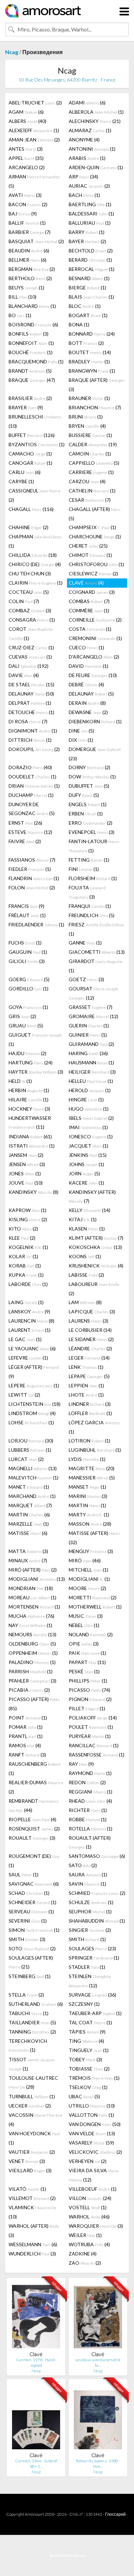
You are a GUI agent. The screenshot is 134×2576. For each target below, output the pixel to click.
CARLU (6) (25, 472)
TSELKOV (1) (88, 2087)
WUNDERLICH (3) (32, 2254)
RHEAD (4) (90, 1801)
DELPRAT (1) (30, 703)
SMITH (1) (87, 1939)
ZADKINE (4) (83, 2254)
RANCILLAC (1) (94, 1745)
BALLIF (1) (27, 223)
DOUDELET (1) (32, 777)
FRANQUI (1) (90, 906)
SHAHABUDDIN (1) (97, 1921)
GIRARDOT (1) (96, 966)
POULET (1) (91, 1727)
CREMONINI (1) (95, 638)
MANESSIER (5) (92, 1478)
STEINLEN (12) (90, 1981)
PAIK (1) (87, 1653)
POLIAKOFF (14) (93, 1718)
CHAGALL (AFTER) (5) (95, 514)
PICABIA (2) (29, 1690)
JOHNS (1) (86, 1164)
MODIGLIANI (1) (89, 1579)
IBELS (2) (91, 1118)
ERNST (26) (25, 823)
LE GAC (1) (25, 1339)
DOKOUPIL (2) (34, 749)
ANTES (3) (26, 149)
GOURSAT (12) (93, 993)
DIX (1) (81, 740)
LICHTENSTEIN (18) (35, 1404)
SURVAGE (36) (92, 1995)
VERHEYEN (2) (88, 2161)
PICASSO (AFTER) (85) (34, 1704)
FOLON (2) (32, 887)
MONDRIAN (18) (31, 1588)
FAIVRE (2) (25, 841)
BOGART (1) (88, 315)
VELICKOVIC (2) (95, 2152)
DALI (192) (29, 666)
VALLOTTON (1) (91, 2115)
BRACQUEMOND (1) (36, 361)
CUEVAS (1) (30, 657)
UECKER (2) (30, 2106)
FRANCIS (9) (26, 906)
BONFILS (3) (29, 334)
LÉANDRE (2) (90, 1348)
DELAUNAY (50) (31, 694)
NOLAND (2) (91, 1634)
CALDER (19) (93, 444)
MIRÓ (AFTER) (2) (33, 1570)
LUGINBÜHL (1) (95, 1450)
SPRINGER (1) (94, 1958)
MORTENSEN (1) (34, 1607)
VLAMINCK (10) (32, 2212)
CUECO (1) (86, 647)
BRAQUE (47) (32, 380)
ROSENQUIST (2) (34, 1829)
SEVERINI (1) (28, 1921)
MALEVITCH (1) (33, 1478)
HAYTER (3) (36, 1072)
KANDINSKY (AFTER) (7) (92, 1196)
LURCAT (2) (26, 1459)
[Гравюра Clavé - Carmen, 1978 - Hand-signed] (36, 2317)
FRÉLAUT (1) (27, 915)
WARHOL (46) (89, 2217)
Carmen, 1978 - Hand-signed (36, 2362)
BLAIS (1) (91, 297)
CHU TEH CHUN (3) (30, 573)
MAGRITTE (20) (92, 1468)
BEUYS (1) (26, 287)
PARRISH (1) (31, 1671)
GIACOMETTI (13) (97, 952)
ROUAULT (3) (32, 1838)
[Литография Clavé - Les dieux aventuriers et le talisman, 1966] (98, 2317)
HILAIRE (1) (29, 1099)
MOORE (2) (87, 1588)
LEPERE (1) (34, 1385)
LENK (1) (86, 1367)
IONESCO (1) (91, 1136)
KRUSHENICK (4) (96, 1266)
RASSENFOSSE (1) (97, 1755)
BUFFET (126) (32, 435)
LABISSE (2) (86, 1275)
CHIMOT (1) (90, 555)
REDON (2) (87, 1782)
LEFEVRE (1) (28, 1358)
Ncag (12, 52)
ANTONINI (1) (92, 149)
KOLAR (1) (23, 1256)
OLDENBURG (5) (32, 1644)
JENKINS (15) (88, 1155)
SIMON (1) (34, 1930)
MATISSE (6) (28, 1533)
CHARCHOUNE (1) (95, 536)
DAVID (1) (88, 666)
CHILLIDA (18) (33, 555)
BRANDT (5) (30, 371)
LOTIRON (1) (90, 1441)
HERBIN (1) (29, 1090)
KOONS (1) (85, 1256)
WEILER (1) (85, 2235)
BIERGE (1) (87, 287)
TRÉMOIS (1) (94, 2078)
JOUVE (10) (26, 1183)
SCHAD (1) (29, 1893)
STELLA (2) (26, 1995)
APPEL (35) (26, 158)
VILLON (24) (90, 2198)
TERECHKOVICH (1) (28, 2045)
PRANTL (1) (26, 1736)
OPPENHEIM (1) (33, 1653)
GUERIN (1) (89, 1026)
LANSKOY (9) (29, 1311)
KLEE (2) (22, 1238)
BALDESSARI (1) (91, 214)
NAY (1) (30, 1625)
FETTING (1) (89, 860)
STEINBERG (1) (30, 1976)
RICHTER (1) (88, 1810)
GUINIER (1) (88, 1035)
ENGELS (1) (88, 804)
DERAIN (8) (87, 703)
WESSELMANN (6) (33, 2244)
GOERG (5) (29, 979)
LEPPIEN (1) (86, 1385)
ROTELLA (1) (91, 1829)
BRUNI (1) (86, 417)
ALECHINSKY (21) (95, 121)
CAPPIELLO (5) (94, 463)
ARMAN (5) (34, 181)
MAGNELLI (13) (33, 1468)
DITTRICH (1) (30, 740)
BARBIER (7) (30, 232)
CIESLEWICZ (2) (93, 573)
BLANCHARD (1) (32, 306)
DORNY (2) (90, 767)
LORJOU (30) (31, 1441)
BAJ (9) (23, 214)
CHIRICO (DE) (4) (35, 564)
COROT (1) (31, 634)
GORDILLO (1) (29, 989)
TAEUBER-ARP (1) (95, 2013)
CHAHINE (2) (29, 527)
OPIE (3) (84, 1644)
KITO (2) (23, 1229)
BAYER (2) (87, 241)
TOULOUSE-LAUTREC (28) (33, 2082)
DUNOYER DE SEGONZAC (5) (32, 809)
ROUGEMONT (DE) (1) (34, 1861)
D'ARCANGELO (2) (94, 657)
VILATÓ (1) (27, 2189)
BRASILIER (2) (30, 398)
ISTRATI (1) (32, 1146)
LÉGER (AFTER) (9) (34, 1372)
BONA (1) (79, 324)
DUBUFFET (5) (89, 786)
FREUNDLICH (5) (92, 915)
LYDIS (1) (87, 1459)
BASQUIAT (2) (36, 241)
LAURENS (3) (88, 1321)
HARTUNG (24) (31, 1062)
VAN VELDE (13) (92, 2133)
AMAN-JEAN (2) (34, 140)
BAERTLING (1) (90, 204)
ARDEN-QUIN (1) (96, 167)
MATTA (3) (28, 1551)
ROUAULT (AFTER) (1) (90, 1842)
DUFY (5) (84, 795)
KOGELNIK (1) (28, 1247)
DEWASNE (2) (88, 712)
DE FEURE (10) (93, 675)
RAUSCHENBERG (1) (35, 1768)
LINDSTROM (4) (32, 1413)
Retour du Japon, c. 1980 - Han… (98, 2464)
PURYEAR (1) (90, 1736)
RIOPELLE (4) (32, 1819)
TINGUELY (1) (89, 2050)
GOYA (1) (28, 1007)
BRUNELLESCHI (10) (35, 421)
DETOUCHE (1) (31, 712)
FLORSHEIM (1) (93, 878)
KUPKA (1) (26, 1275)
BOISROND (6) (33, 324)
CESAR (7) (90, 500)
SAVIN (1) (87, 1884)
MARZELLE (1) (29, 1524)
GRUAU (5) (26, 1026)
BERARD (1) (90, 260)
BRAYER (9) (26, 407)
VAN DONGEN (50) (95, 2124)
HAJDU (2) (27, 1053)
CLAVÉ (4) (86, 583)
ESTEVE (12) (30, 832)
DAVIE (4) (24, 675)
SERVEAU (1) (31, 1911)
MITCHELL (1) (88, 1570)
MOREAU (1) (32, 1597)
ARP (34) (83, 177)
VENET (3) (27, 2161)
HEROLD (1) (90, 1090)
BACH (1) (84, 195)
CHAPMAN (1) (35, 541)
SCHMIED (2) (97, 1893)
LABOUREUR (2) (94, 1289)
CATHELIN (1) (92, 491)
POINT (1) (28, 1718)
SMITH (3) (27, 1939)
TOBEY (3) (85, 2059)
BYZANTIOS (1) (37, 444)
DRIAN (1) (34, 786)
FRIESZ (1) (96, 929)
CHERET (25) (88, 546)
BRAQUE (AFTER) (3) (97, 385)
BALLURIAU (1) (90, 223)
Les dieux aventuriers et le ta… (98, 2362)
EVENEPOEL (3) (92, 832)
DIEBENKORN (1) (95, 721)
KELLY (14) (90, 1210)
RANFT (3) (27, 1755)
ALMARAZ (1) (90, 130)
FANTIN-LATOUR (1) (94, 846)
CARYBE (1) (21, 481)
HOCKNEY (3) (29, 1109)
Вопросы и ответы (67, 2555)
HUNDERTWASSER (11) (30, 1122)
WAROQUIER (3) (96, 2226)
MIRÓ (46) (85, 1560)
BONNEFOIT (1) (31, 343)
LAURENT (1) (30, 1330)
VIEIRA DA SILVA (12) (94, 2175)
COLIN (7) (24, 601)
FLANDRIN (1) (34, 878)
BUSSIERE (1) (90, 435)
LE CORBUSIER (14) (90, 1330)
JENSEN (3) (27, 1164)
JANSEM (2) (26, 1155)
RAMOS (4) (25, 1745)
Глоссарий (115, 2514)
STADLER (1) (87, 1967)
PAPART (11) (87, 1662)
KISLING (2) (28, 1219)
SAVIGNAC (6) (34, 1884)
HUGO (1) (89, 1109)
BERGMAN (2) (32, 269)
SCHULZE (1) (91, 1902)
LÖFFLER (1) (90, 1413)
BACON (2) (28, 204)
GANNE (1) (85, 943)
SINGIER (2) (90, 1930)
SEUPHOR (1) (90, 1911)
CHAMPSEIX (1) (92, 527)
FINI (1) (84, 869)
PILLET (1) (87, 1708)
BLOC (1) (85, 306)
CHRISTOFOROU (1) (96, 564)
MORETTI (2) (93, 1597)
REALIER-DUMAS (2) (36, 1787)
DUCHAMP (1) (31, 795)
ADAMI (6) (87, 103)
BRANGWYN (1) (92, 371)
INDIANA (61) (30, 1136)
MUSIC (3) (86, 1616)
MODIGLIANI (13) (37, 1579)
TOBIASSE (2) (89, 2069)
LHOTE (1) (86, 1395)
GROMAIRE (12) (93, 1016)
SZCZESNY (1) (84, 2004)
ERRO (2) (91, 823)
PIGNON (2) (90, 1699)
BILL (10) (23, 297)
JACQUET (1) (88, 1146)
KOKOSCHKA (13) (95, 1247)
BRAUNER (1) (89, 398)
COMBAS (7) (89, 601)
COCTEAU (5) (29, 592)
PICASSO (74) (90, 1690)
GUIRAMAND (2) (91, 1044)
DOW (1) (92, 777)
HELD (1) (20, 1081)
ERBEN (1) (86, 814)
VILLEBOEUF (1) (93, 2189)
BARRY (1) (87, 232)
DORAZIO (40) (30, 767)
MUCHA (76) (31, 1616)
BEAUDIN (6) (29, 251)
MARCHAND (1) (32, 1496)
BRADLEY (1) (89, 361)
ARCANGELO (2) (27, 167)
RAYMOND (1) (90, 1773)
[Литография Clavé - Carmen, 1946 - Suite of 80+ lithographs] (36, 2418)
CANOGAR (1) (30, 463)
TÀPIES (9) (87, 2032)
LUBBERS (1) (30, 1450)
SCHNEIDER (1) (32, 1902)
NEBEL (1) (84, 1625)
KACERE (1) (86, 1183)
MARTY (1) (89, 1515)
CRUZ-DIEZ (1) (31, 647)
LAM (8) (85, 1302)
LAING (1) (26, 1302)
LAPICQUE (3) (92, 1311)
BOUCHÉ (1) (31, 352)
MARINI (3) (88, 1496)
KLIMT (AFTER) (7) (96, 1238)
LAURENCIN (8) (31, 1321)
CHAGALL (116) (31, 509)
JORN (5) (84, 1173)
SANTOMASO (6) (97, 1856)
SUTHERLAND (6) (36, 2004)
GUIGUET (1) (35, 1039)
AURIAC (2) (89, 186)
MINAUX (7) (28, 1560)
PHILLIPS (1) (88, 1681)
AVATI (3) (25, 195)
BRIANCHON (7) (95, 407)
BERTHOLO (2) (30, 278)
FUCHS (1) (25, 943)
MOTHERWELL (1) (95, 1607)
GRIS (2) (22, 1016)
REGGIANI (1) (91, 1792)
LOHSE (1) (31, 1422)
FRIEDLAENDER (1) (36, 924)
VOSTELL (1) (88, 2207)
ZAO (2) (85, 2263)
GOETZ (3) (86, 979)
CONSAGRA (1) (32, 620)
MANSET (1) (87, 1487)
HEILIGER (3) (92, 1072)
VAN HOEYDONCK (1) (34, 2138)
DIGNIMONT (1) (33, 731)
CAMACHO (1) (30, 454)
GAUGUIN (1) (28, 952)
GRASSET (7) (91, 1007)
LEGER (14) (89, 1358)
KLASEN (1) (87, 1229)
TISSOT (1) (32, 2064)
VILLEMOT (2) (32, 2198)
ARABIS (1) (87, 158)
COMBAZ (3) (30, 610)
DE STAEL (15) (31, 684)
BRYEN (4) (87, 426)
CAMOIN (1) (90, 454)
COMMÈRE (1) (89, 610)
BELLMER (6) (27, 260)
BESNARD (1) (89, 278)
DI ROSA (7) (28, 721)
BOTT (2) (86, 343)
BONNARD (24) (92, 334)
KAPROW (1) (27, 1210)
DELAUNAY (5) (91, 694)
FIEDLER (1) (30, 869)
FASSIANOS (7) (32, 860)
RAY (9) (81, 1764)
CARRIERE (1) (91, 472)
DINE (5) (81, 731)
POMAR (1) (26, 1727)
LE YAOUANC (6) (32, 1348)
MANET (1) (29, 1487)
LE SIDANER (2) (91, 1339)
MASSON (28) (90, 1524)
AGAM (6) (26, 112)
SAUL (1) (24, 1874)
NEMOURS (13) (32, 1634)
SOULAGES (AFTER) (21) (31, 1962)
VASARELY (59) (91, 2143)
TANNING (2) (32, 2032)
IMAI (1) (88, 1127)
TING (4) (86, 2041)
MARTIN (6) (29, 1515)
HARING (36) (88, 1053)
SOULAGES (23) (92, 1948)
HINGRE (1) (86, 1099)
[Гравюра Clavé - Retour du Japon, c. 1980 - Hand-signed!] (98, 2418)
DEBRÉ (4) (86, 684)
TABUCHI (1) (29, 2013)
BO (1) (20, 315)
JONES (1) (25, 1173)
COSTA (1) (90, 629)
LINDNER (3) (90, 1404)
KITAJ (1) (83, 1219)
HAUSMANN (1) (91, 1062)
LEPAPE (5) (89, 1376)
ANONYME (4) (84, 140)
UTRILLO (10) (92, 2106)
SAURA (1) (88, 1874)
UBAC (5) (84, 2096)
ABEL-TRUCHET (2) (35, 103)
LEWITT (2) (24, 1395)
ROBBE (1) (88, 1819)
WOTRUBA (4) (89, 2244)
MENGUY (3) (91, 1551)
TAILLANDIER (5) (32, 2022)
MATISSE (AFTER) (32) (94, 1538)
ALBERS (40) (27, 121)
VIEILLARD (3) (30, 2170)
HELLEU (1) (91, 1081)
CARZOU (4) (87, 481)
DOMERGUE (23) (95, 754)
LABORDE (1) (28, 1284)
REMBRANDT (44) (34, 1805)
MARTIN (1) (87, 1505)
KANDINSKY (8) (33, 1192)
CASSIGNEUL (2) (35, 495)
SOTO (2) (32, 1948)
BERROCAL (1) (92, 269)
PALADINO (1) (32, 1662)
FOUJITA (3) (87, 892)
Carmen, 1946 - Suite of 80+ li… (36, 2464)
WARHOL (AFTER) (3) (34, 2230)
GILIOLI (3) (27, 961)
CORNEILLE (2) (95, 620)
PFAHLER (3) (32, 1681)
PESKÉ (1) (84, 1671)
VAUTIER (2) (32, 2152)
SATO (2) (83, 1865)
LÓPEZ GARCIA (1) (94, 1427)
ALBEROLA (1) (96, 112)
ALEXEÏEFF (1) (34, 130)
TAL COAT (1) (90, 2022)
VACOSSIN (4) (35, 2119)
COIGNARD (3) (92, 592)
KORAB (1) (25, 1266)
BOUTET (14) (90, 352)
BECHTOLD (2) (91, 251)
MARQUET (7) (30, 1505)
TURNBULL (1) (32, 2096)
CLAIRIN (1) (36, 583)
